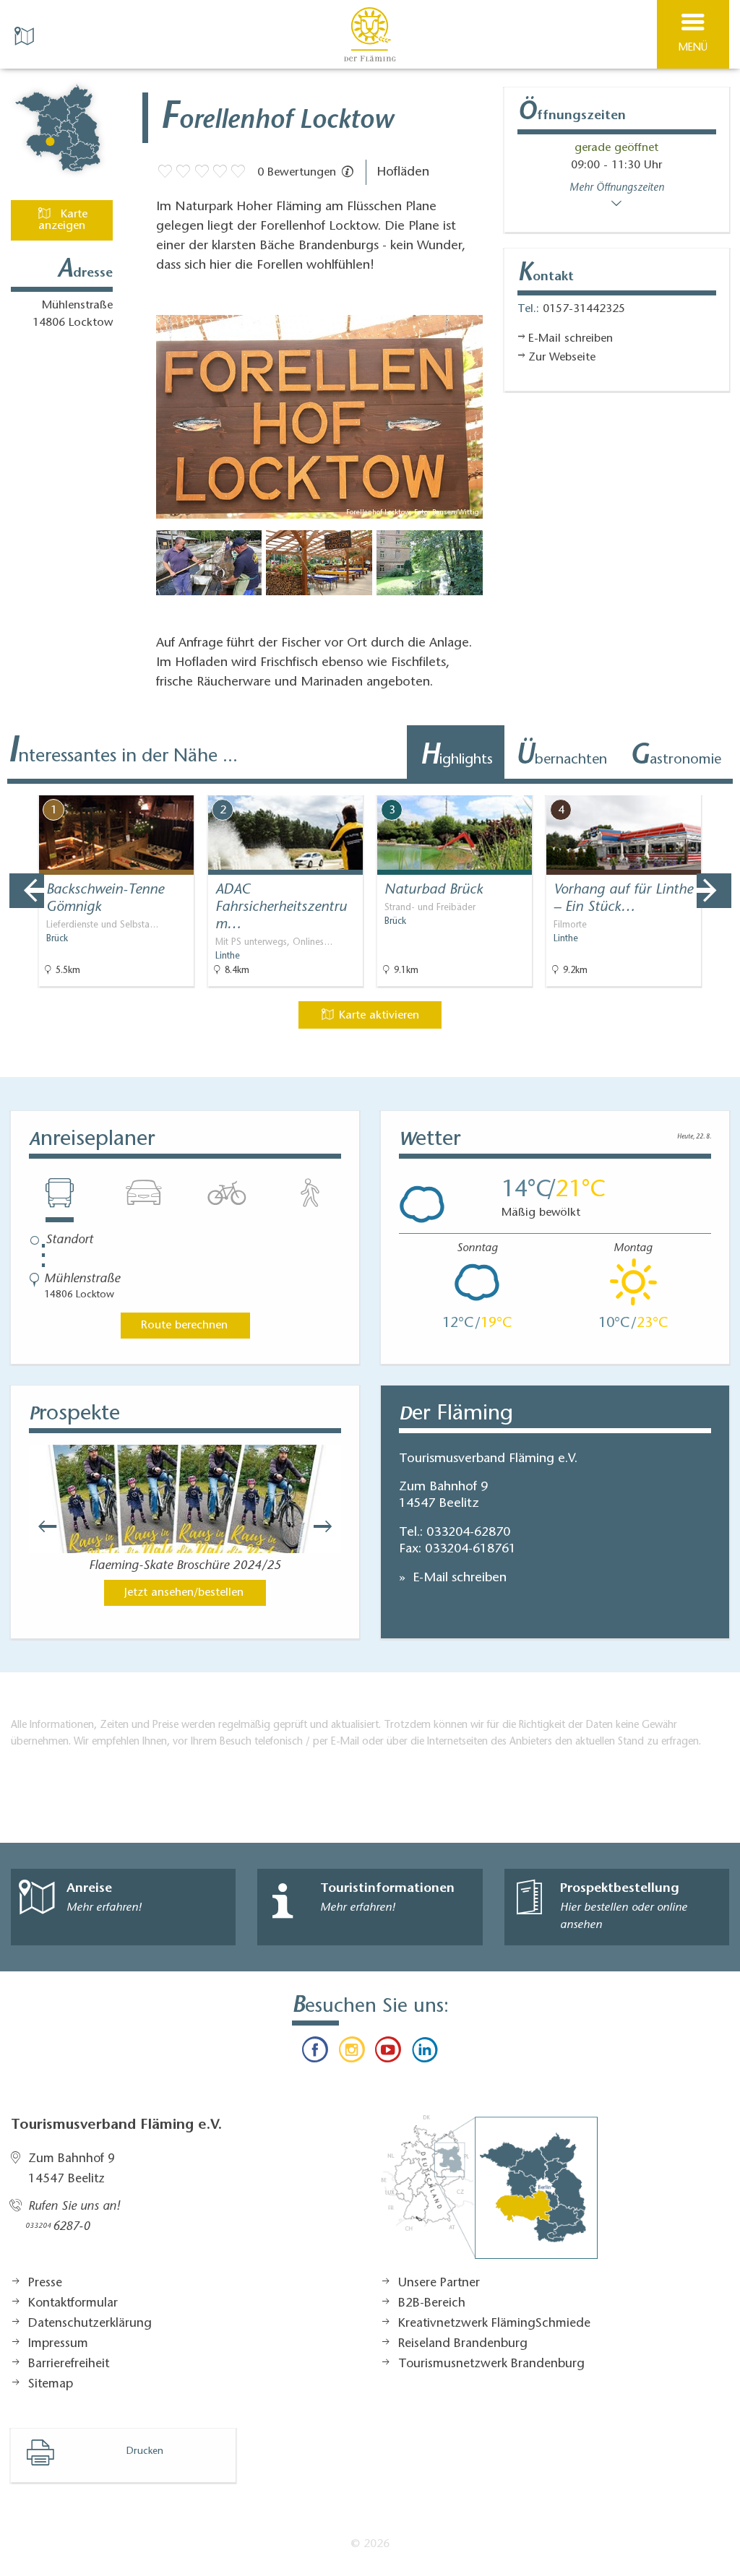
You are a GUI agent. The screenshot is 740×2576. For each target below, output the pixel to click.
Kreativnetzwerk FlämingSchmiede (494, 2324)
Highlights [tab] (456, 757)
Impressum (58, 2344)
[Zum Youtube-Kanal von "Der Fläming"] (388, 2053)
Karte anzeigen (63, 220)
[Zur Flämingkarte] (489, 2195)
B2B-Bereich (432, 2304)
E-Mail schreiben (458, 1578)
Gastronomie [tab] (675, 757)
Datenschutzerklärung (90, 2324)
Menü (693, 48)
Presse (45, 2283)
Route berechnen (184, 1326)
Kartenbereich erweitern (648, 785)
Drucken (145, 2452)
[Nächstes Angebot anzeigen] (714, 891)
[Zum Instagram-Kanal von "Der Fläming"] (352, 2053)
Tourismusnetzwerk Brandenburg (491, 2364)
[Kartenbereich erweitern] (719, 786)
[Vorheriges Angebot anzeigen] (27, 891)
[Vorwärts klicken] (330, 1526)
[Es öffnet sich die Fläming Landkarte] (26, 35)
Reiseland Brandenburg (463, 2344)
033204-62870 (468, 1533)
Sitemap (51, 2385)
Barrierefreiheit (69, 2364)
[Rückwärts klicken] (40, 1526)
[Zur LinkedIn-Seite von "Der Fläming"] (424, 2053)
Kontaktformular (73, 2304)
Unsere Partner (439, 2283)
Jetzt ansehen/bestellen (184, 1593)
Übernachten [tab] (561, 757)
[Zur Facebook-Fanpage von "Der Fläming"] (315, 2053)
